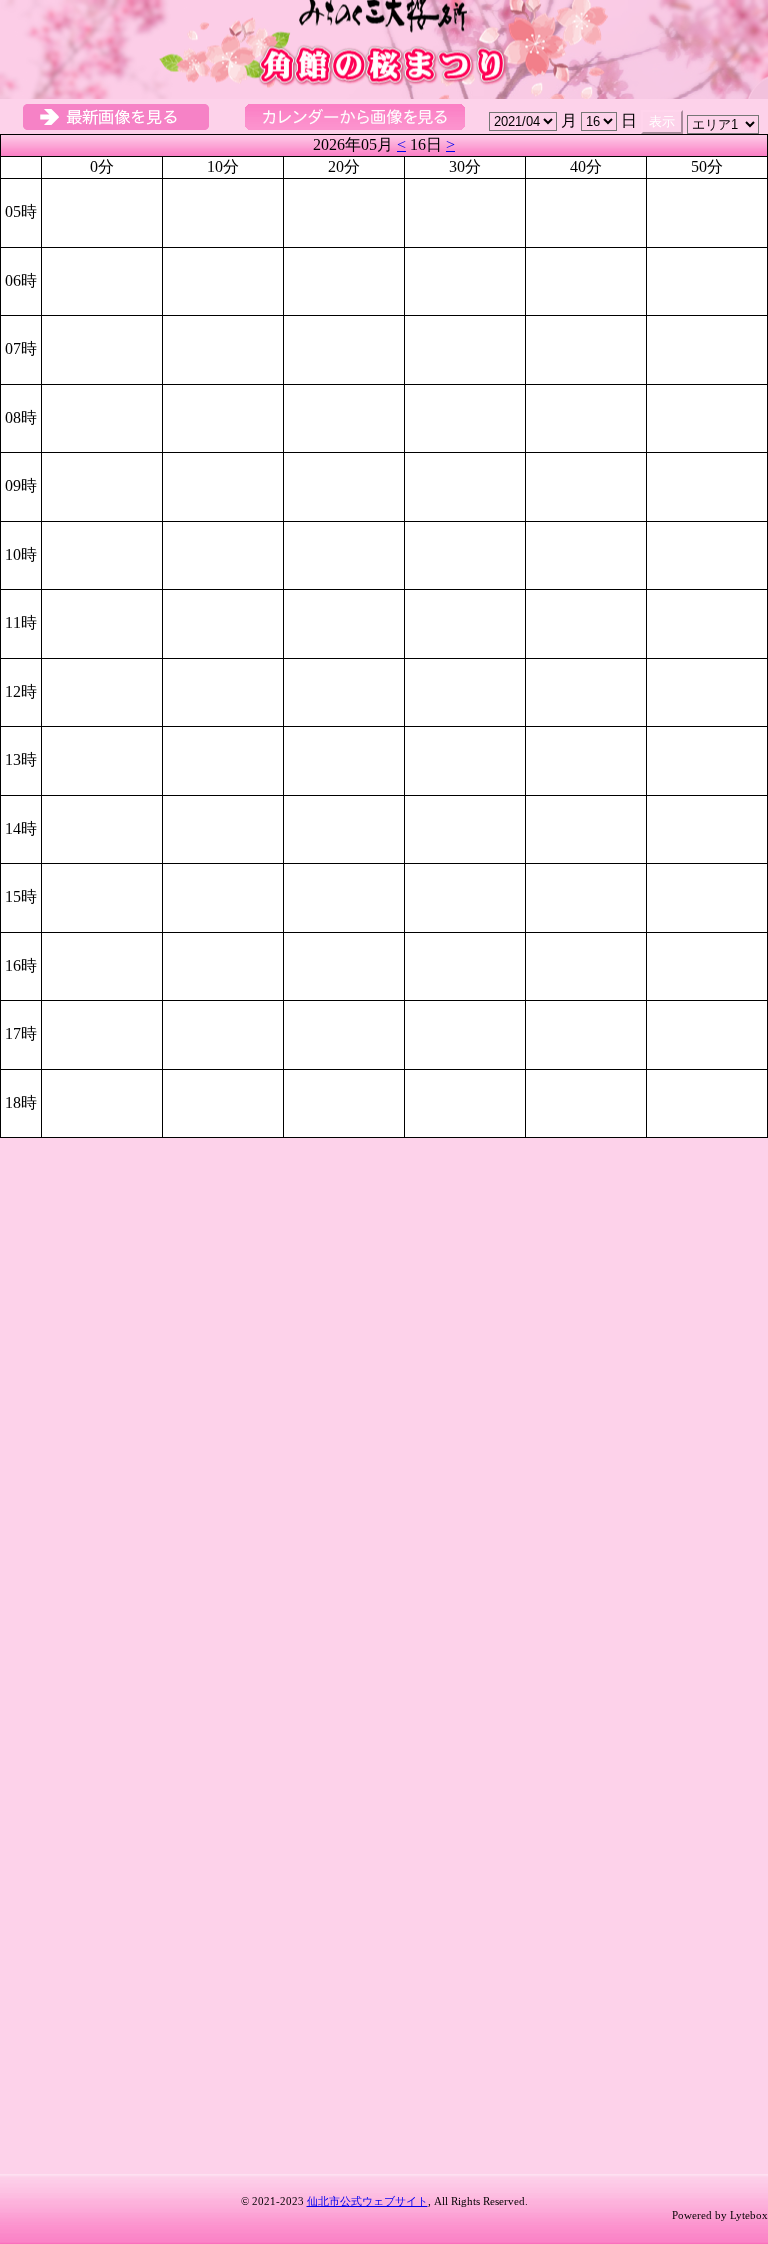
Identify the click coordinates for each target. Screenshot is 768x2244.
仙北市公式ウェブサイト (367, 2201)
